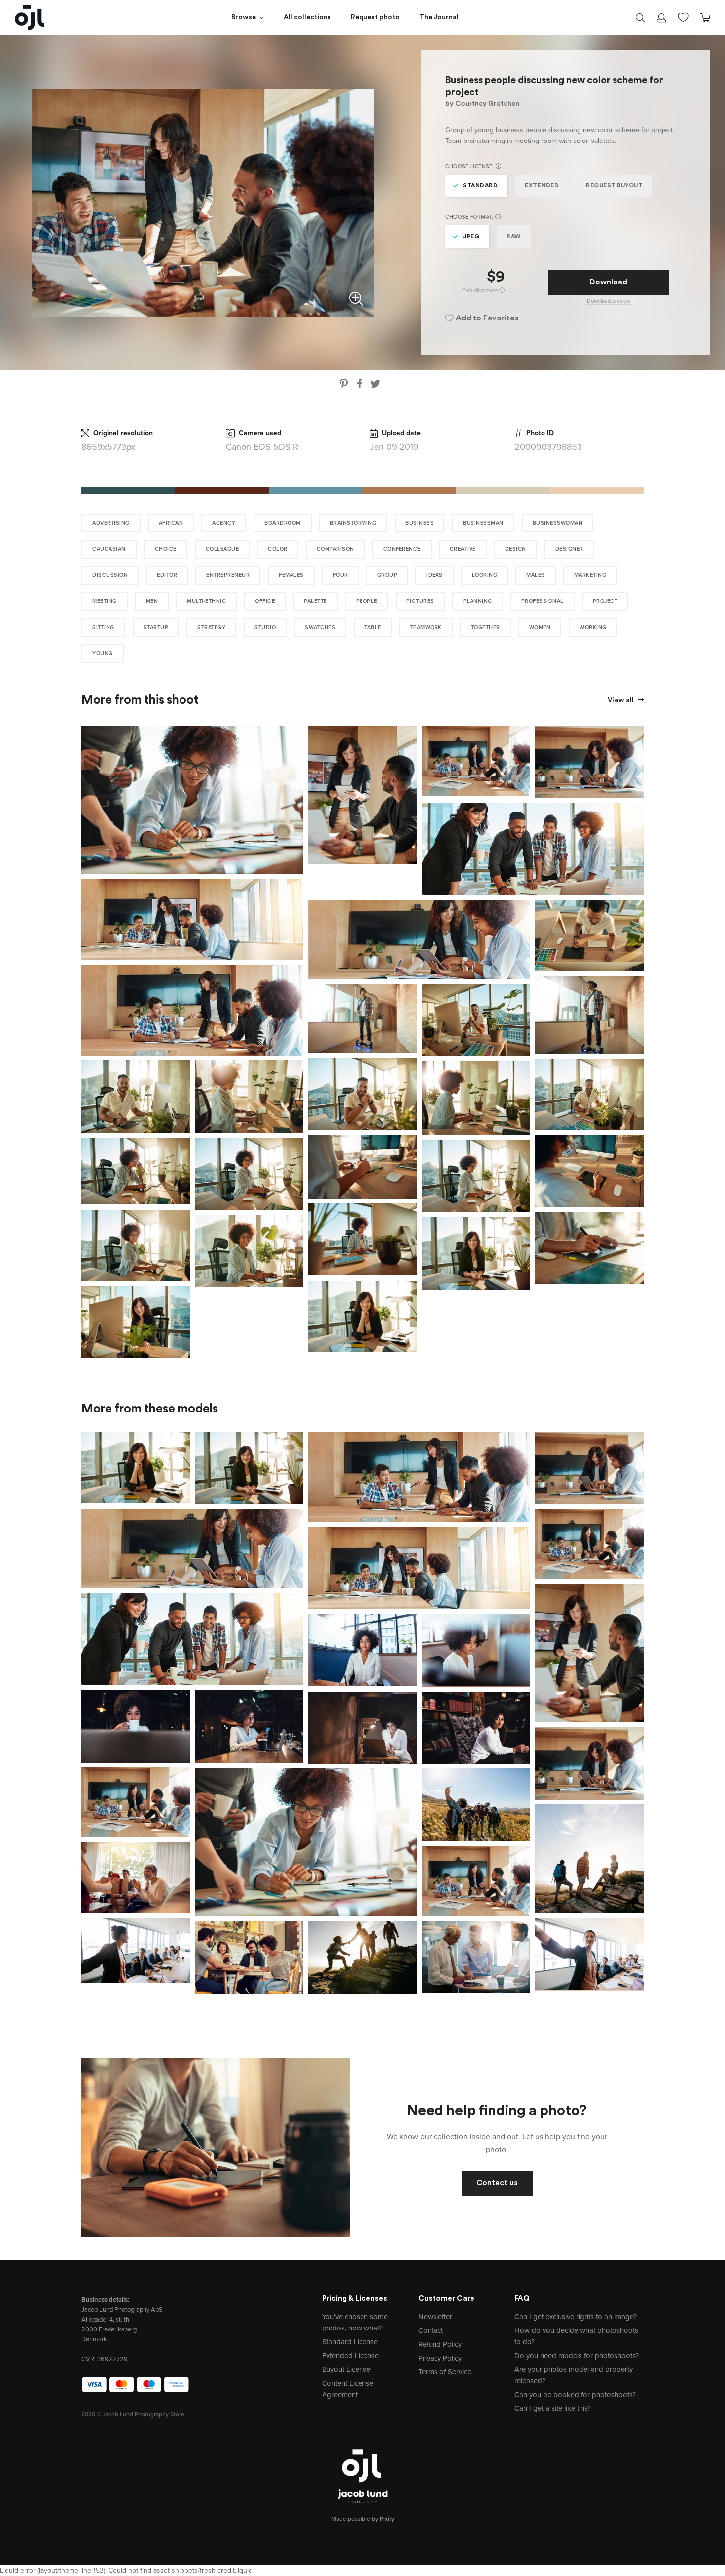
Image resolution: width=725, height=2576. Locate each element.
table (373, 627)
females (291, 575)
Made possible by (363, 2519)
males (536, 575)
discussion (110, 575)
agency (224, 523)
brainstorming (353, 523)
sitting (103, 627)
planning (478, 601)
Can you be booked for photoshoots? (575, 2395)
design (516, 549)
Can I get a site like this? (553, 2408)
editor (167, 575)
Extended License (350, 2356)
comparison (335, 549)
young (103, 653)
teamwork (426, 627)
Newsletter (435, 2317)
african (171, 523)
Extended (542, 186)
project (605, 601)
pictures (420, 601)
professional (543, 601)
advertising (111, 523)
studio (265, 627)
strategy (211, 627)
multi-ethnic (206, 601)
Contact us (497, 2183)
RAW (514, 237)
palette (315, 601)
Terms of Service (445, 2372)
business (419, 523)
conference (402, 549)
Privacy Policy (440, 2358)
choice (166, 549)
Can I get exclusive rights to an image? (576, 2317)
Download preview (609, 301)
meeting (105, 601)
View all (621, 700)
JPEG (471, 237)
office (265, 601)
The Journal (439, 18)
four (341, 575)
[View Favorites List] (683, 16)
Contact (431, 2330)
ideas (435, 575)
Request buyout (614, 186)
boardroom (283, 523)
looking (485, 575)
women (540, 627)
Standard (480, 186)
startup (156, 627)
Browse (244, 18)
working (593, 627)
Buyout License (346, 2369)
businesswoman (558, 523)
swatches (320, 627)
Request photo (375, 18)
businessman (483, 523)
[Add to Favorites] (298, 731)
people (367, 601)
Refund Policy (440, 2344)
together (486, 627)
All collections (307, 18)
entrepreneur (228, 575)
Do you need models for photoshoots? (577, 2356)
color (278, 549)
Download (608, 282)
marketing (590, 575)
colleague (222, 549)
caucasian (109, 549)
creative (463, 549)
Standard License (350, 2342)
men (152, 601)
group (387, 575)
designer (569, 549)
